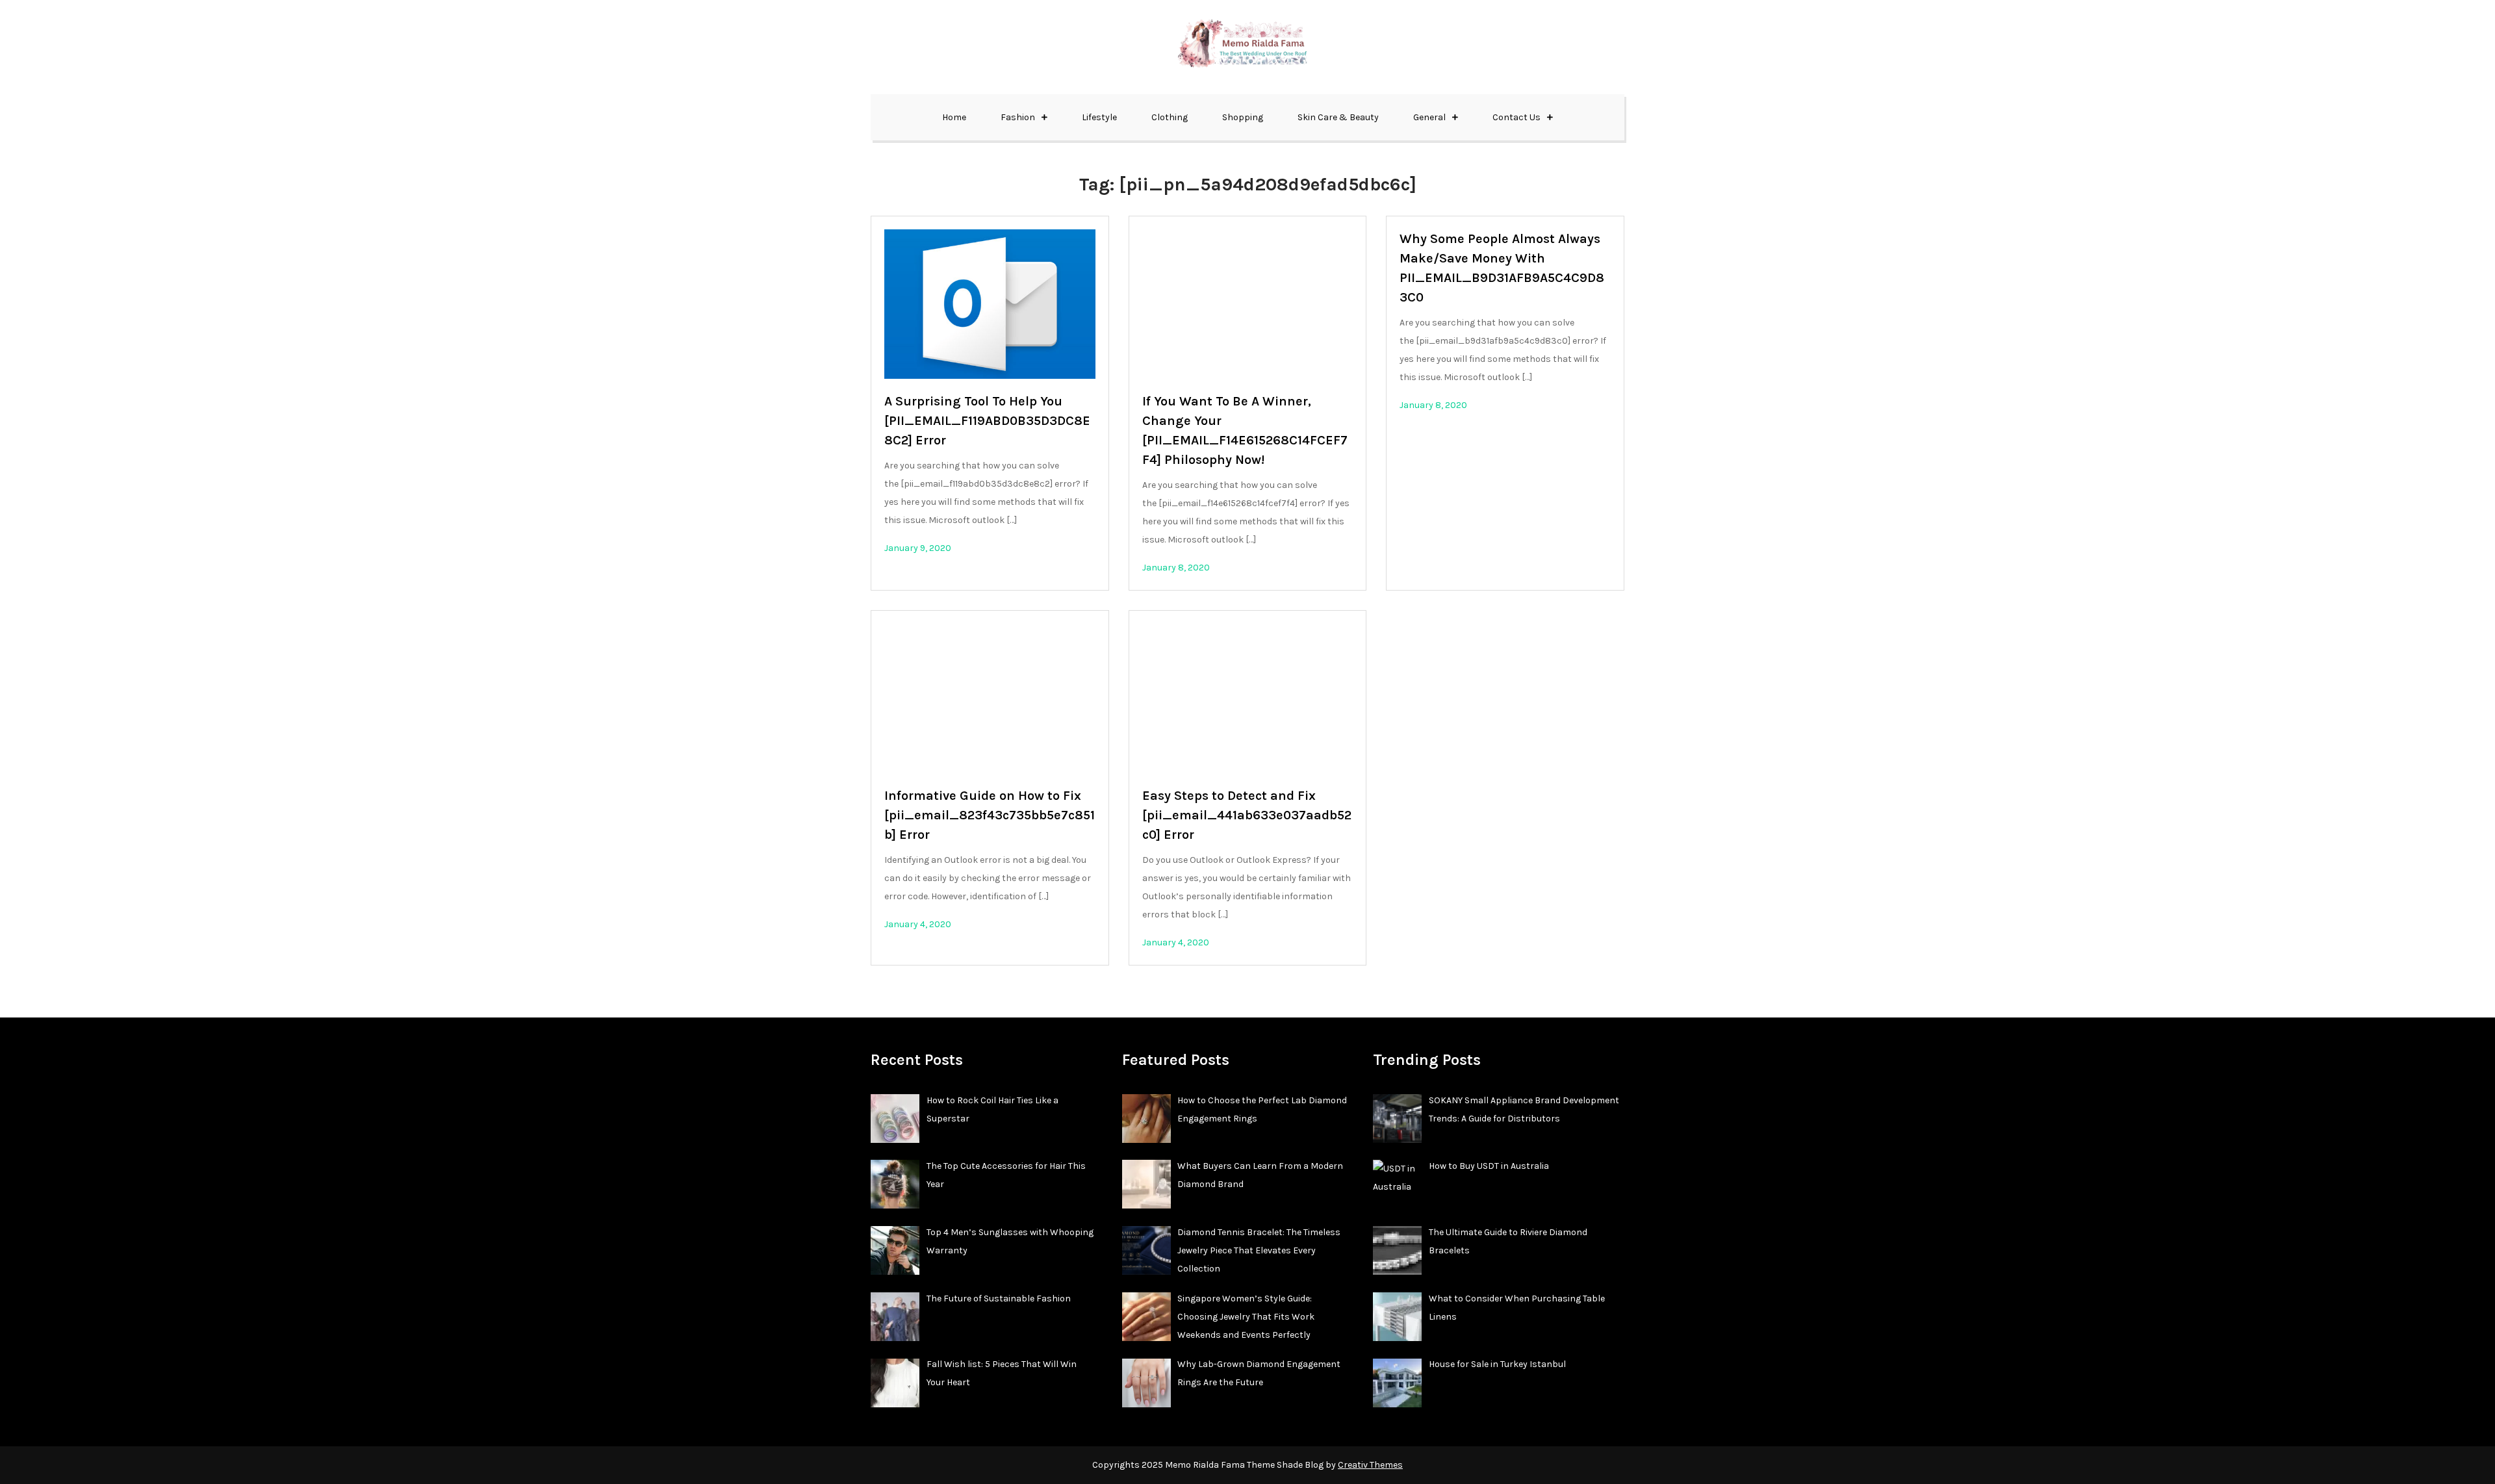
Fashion (1018, 117)
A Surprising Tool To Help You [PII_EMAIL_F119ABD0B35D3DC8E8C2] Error (987, 421)
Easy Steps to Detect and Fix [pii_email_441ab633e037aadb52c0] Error (1247, 815)
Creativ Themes (1370, 1465)
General (1429, 117)
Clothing (1170, 117)
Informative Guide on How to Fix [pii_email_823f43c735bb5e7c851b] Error (990, 815)
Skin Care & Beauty (1338, 117)
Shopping (1243, 117)
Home (954, 117)
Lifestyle (1099, 117)
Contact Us (1516, 117)
